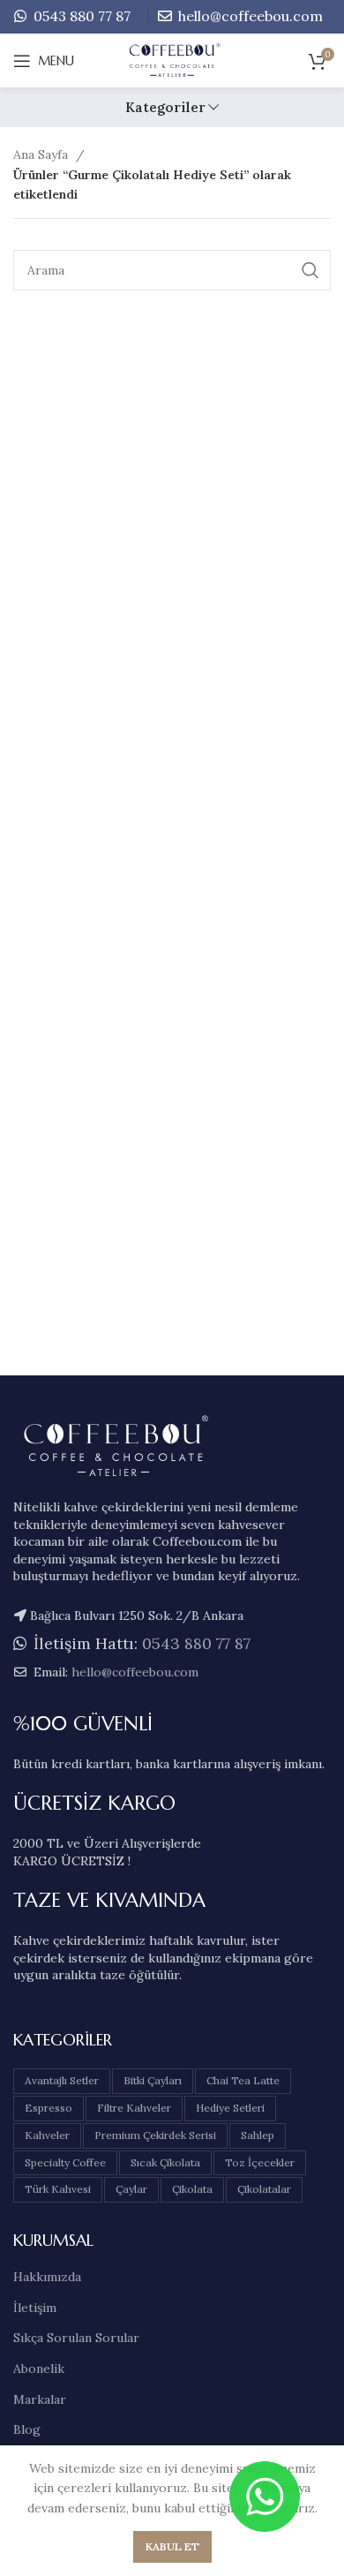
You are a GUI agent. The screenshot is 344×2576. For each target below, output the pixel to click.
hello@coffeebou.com (249, 16)
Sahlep (258, 2135)
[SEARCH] (310, 270)
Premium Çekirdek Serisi (155, 2135)
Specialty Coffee (65, 2162)
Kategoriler (165, 107)
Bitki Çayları (153, 2080)
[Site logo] (172, 60)
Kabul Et (172, 2546)
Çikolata (192, 2189)
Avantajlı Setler (62, 2080)
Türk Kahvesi (58, 2189)
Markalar (40, 2399)
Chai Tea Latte (243, 2080)
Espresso (49, 2108)
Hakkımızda (47, 2277)
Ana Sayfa (42, 154)
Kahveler (47, 2135)
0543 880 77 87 (80, 16)
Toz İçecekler (260, 2162)
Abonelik (39, 2369)
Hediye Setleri (230, 2108)
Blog (27, 2429)
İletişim (35, 2308)
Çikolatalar (264, 2189)
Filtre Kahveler (134, 2108)
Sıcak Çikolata (165, 2162)
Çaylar (131, 2189)
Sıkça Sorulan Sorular (76, 2338)
